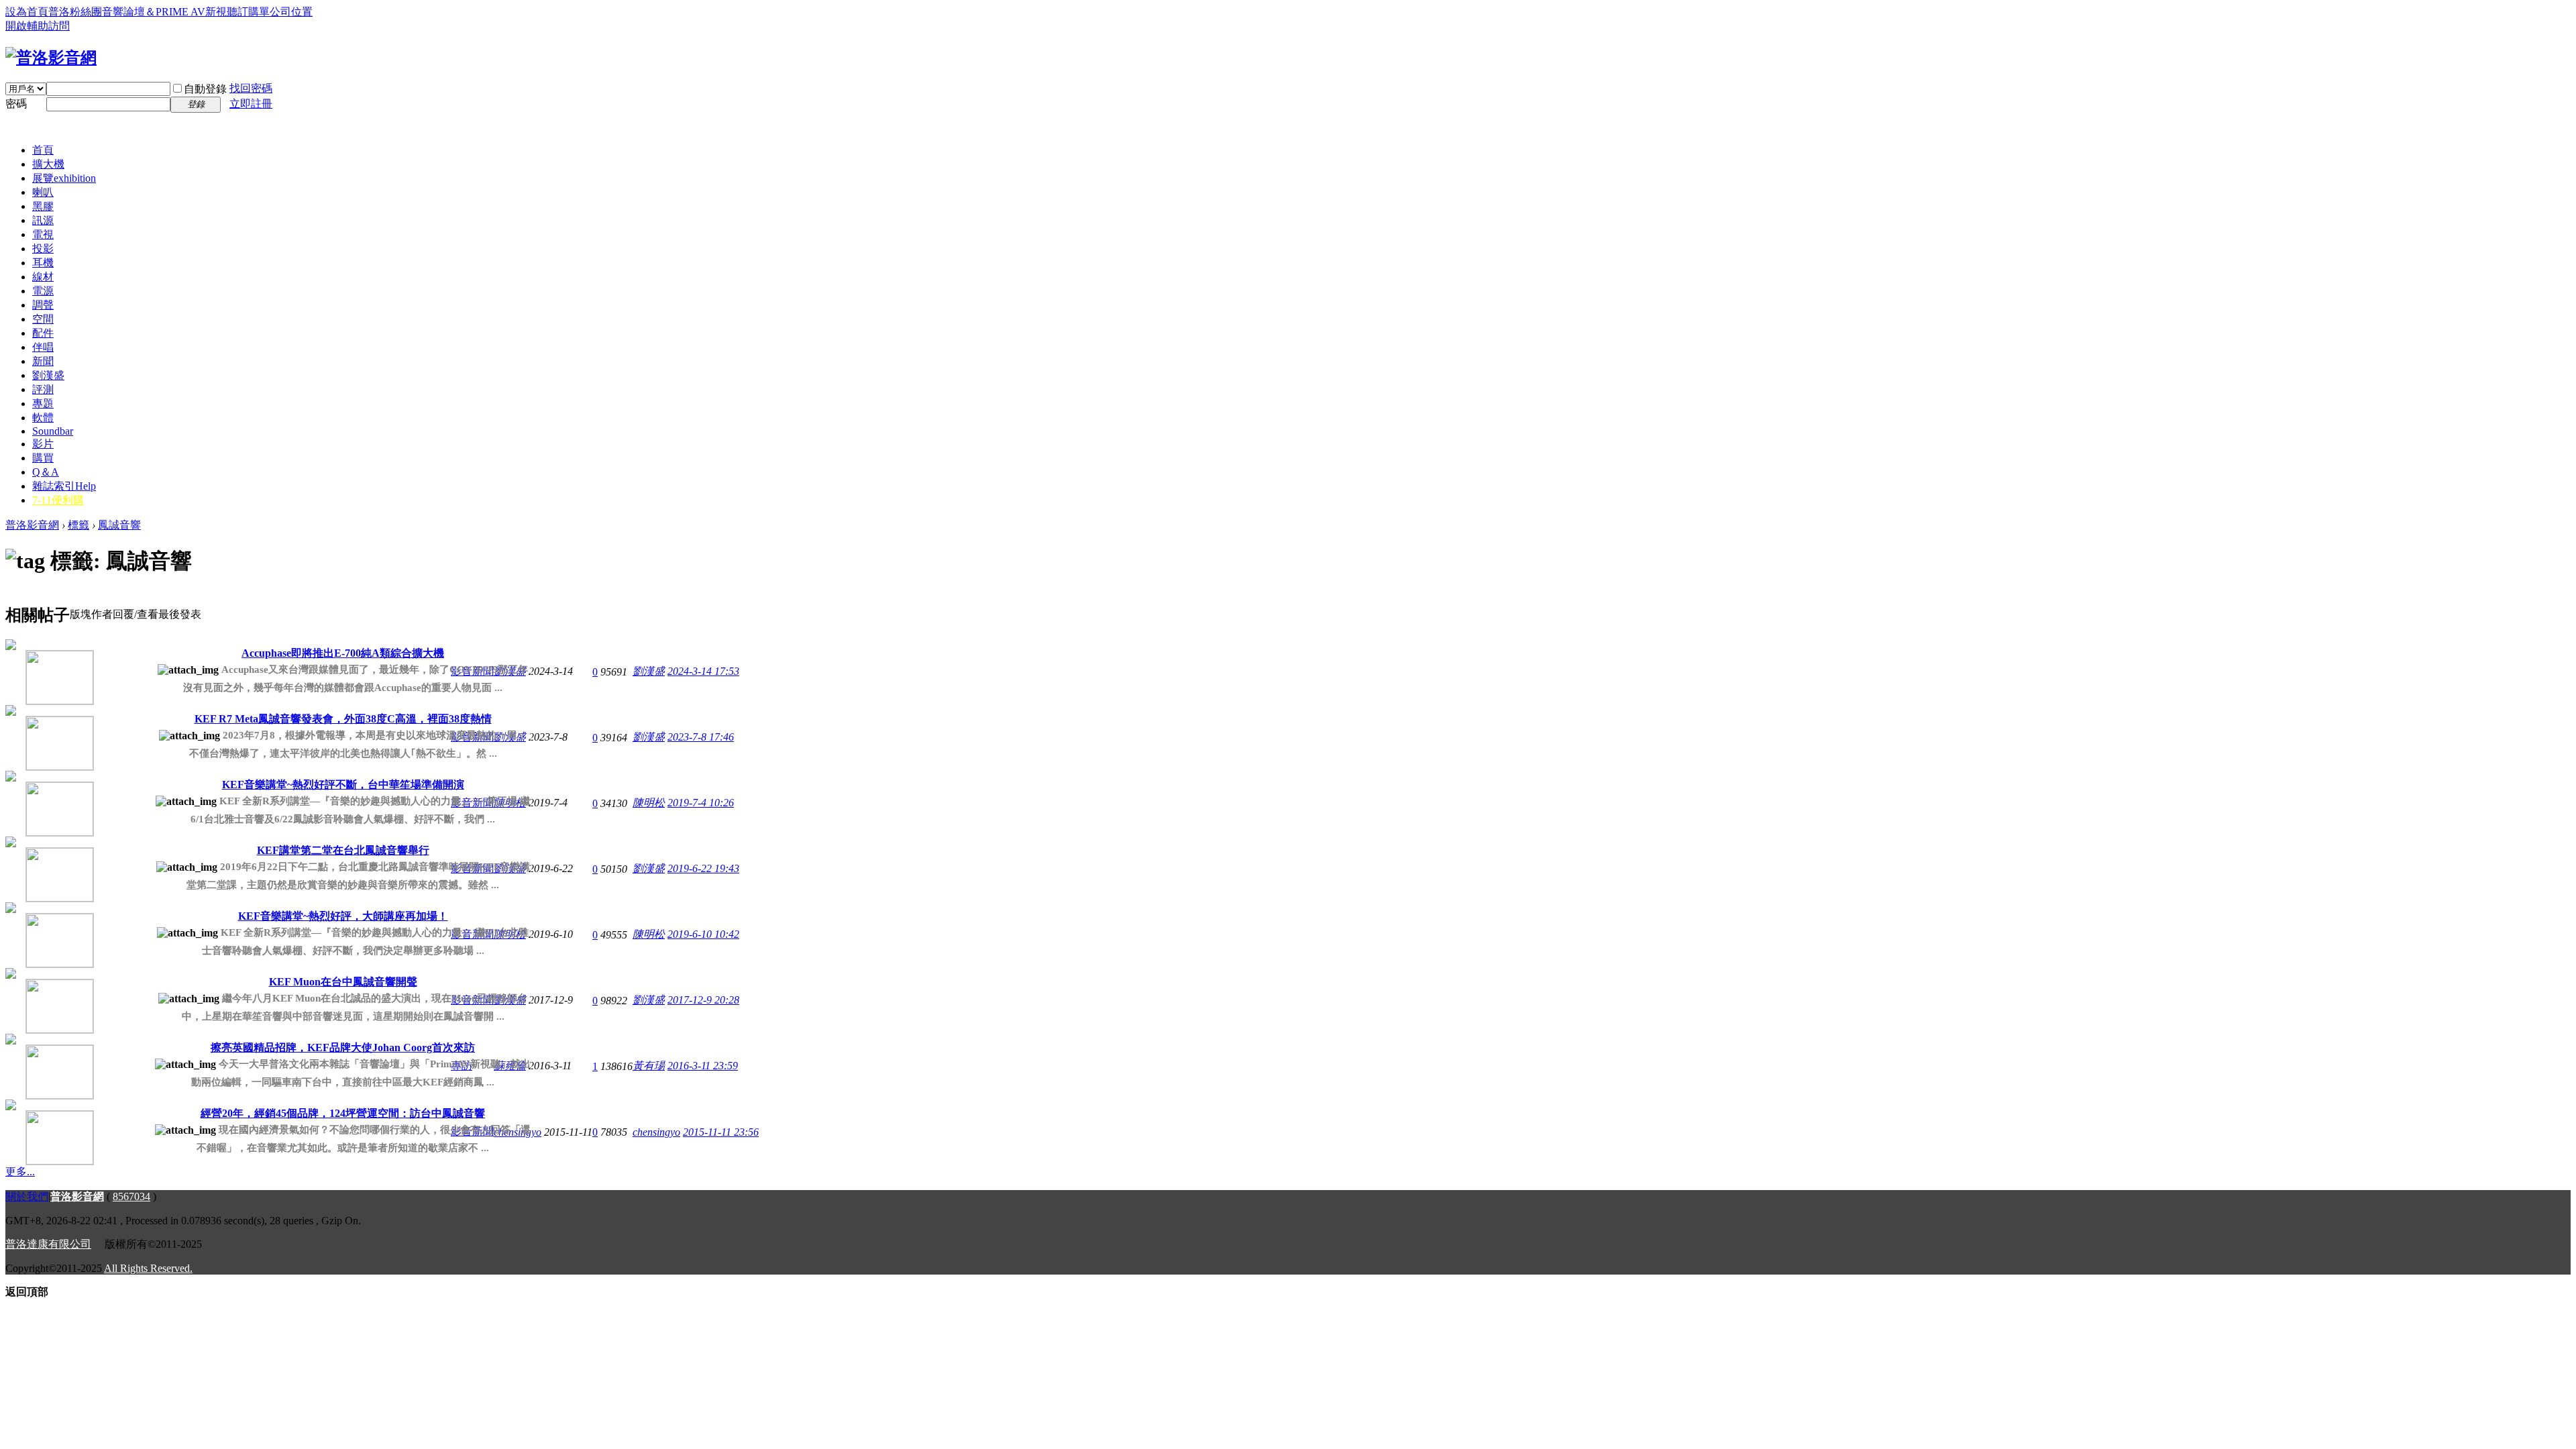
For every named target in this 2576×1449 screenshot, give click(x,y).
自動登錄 (205, 89)
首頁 (43, 150)
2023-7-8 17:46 (701, 737)
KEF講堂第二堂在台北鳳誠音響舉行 (343, 850)
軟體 (43, 418)
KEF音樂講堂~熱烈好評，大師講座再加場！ (343, 916)
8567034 (131, 1196)
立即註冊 (251, 104)
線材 (43, 277)
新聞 (43, 361)
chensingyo (656, 1132)
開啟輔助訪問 (38, 26)
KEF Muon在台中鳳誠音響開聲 (343, 982)
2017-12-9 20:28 (703, 1000)
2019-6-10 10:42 (703, 934)
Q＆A (46, 472)
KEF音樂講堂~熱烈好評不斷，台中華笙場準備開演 (343, 785)
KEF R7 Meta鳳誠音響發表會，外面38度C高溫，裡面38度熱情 (343, 719)
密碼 (16, 104)
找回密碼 (251, 88)
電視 (43, 234)
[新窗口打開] (40, 673)
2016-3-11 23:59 (703, 1066)
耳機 (43, 263)
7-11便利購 (58, 500)
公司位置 (291, 12)
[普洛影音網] (51, 58)
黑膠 (43, 206)
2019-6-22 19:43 (703, 868)
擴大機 (48, 164)
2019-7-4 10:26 (701, 803)
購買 (43, 458)
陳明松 (649, 803)
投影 (43, 249)
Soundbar (53, 431)
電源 (43, 291)
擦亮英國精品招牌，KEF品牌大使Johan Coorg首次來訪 (343, 1048)
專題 (43, 404)
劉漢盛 (48, 375)
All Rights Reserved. (148, 1268)
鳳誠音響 (119, 525)
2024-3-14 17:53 (703, 671)
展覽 (64, 178)
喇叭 (43, 192)
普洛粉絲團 (75, 12)
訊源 (43, 220)
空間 (43, 319)
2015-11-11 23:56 (721, 1132)
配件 (43, 333)
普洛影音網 (32, 525)
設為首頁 (27, 12)
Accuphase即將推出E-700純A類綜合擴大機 (343, 653)
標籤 (78, 525)
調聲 (43, 305)
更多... (20, 1172)
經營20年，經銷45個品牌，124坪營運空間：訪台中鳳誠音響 (343, 1113)
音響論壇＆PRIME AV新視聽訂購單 (186, 12)
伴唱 (43, 347)
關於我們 (27, 1196)
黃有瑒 (649, 1066)
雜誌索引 (64, 486)
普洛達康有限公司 (48, 1244)
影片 (43, 444)
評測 (43, 389)
